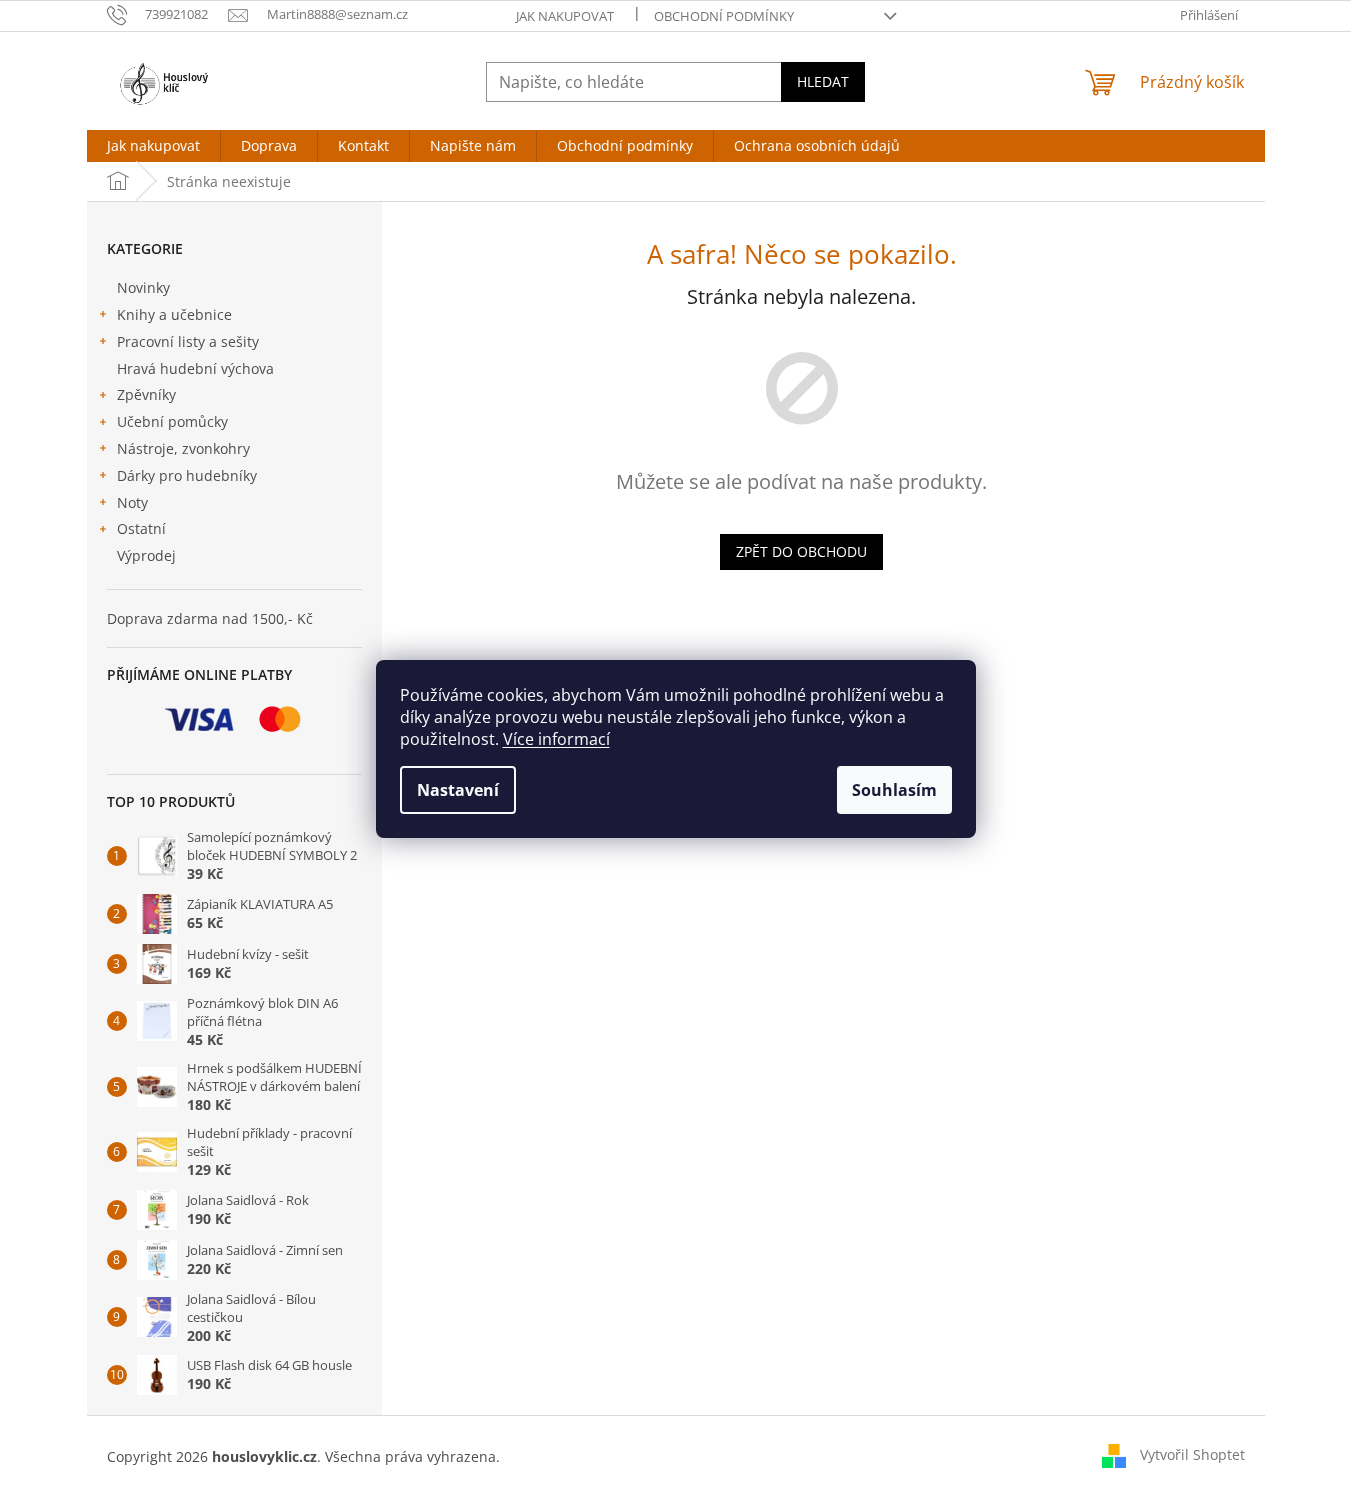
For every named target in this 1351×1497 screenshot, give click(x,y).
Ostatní (141, 528)
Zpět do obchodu (801, 551)
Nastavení (458, 790)
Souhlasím (894, 790)
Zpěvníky (146, 394)
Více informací (556, 739)
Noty (132, 502)
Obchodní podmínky (724, 16)
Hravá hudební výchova (195, 368)
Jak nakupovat (565, 16)
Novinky (143, 287)
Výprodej (146, 555)
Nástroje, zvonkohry (183, 448)
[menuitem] (153, 146)
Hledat (823, 81)
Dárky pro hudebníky (187, 475)
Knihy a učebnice (174, 314)
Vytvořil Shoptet (1192, 1454)
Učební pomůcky (172, 421)
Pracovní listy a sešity (188, 341)
